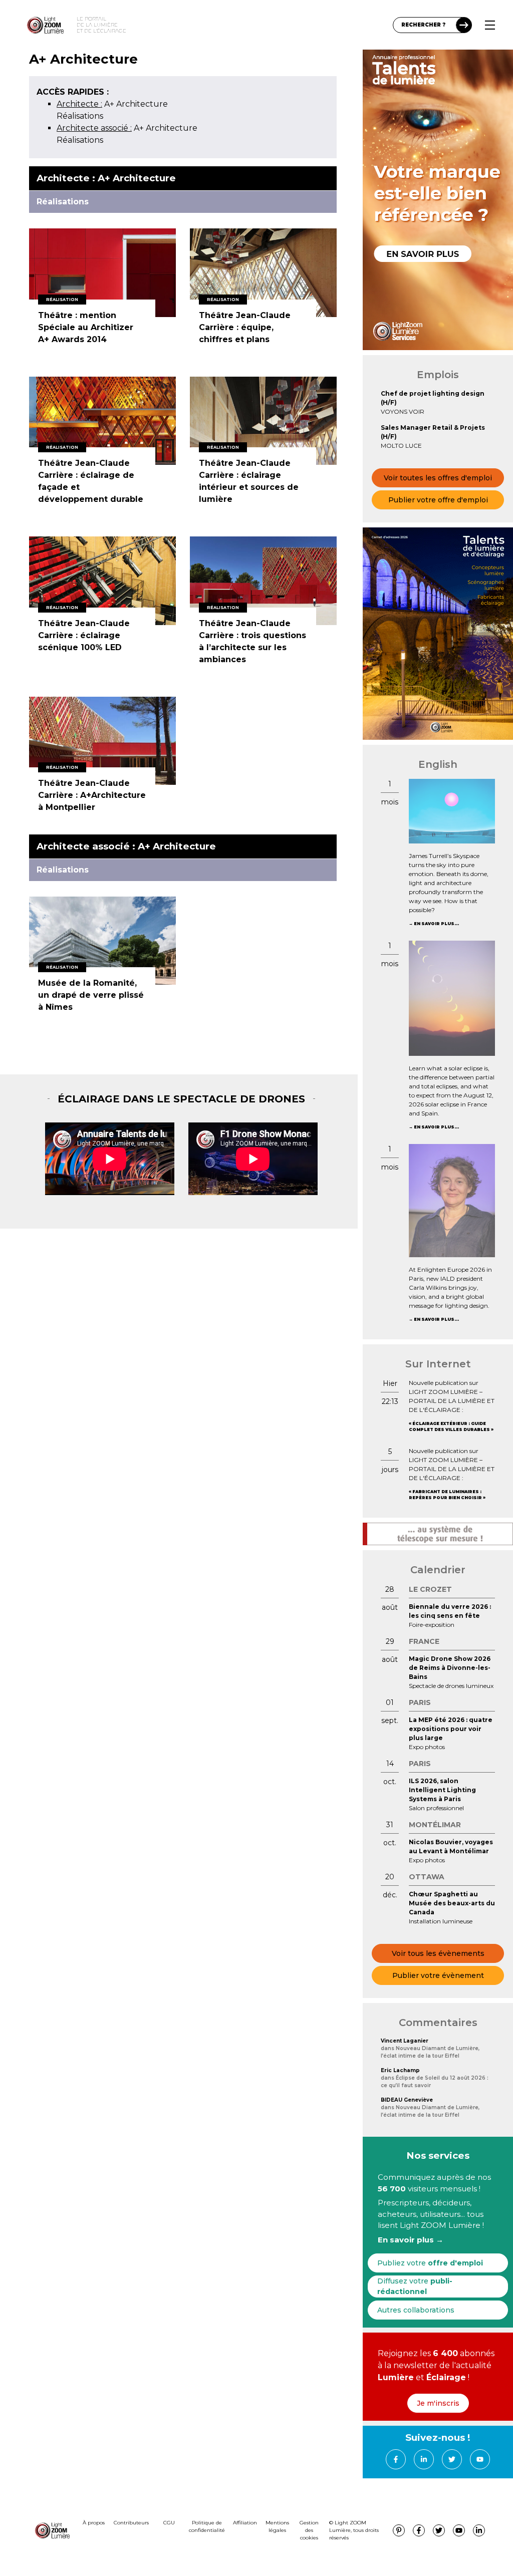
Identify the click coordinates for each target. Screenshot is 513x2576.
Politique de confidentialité (207, 2526)
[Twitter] (452, 2459)
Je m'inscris (438, 2403)
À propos (94, 2523)
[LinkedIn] (424, 2459)
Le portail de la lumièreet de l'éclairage (101, 25)
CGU (169, 2523)
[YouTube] (480, 2459)
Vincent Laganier (405, 2041)
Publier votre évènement (438, 1975)
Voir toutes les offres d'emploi (438, 478)
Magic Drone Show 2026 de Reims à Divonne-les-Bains (450, 1668)
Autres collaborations (416, 2310)
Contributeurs (131, 2523)
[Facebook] (396, 2459)
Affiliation (245, 2523)
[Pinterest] (399, 2530)
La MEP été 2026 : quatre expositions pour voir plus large (451, 1729)
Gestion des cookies (309, 2530)
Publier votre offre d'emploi (438, 500)
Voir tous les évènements (438, 1953)
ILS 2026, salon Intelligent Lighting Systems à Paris (442, 1790)
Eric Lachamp (400, 2070)
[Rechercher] (464, 25)
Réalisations (80, 116)
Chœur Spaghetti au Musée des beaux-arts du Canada (452, 1903)
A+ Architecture (112, 104)
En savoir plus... (436, 924)
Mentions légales (277, 2526)
